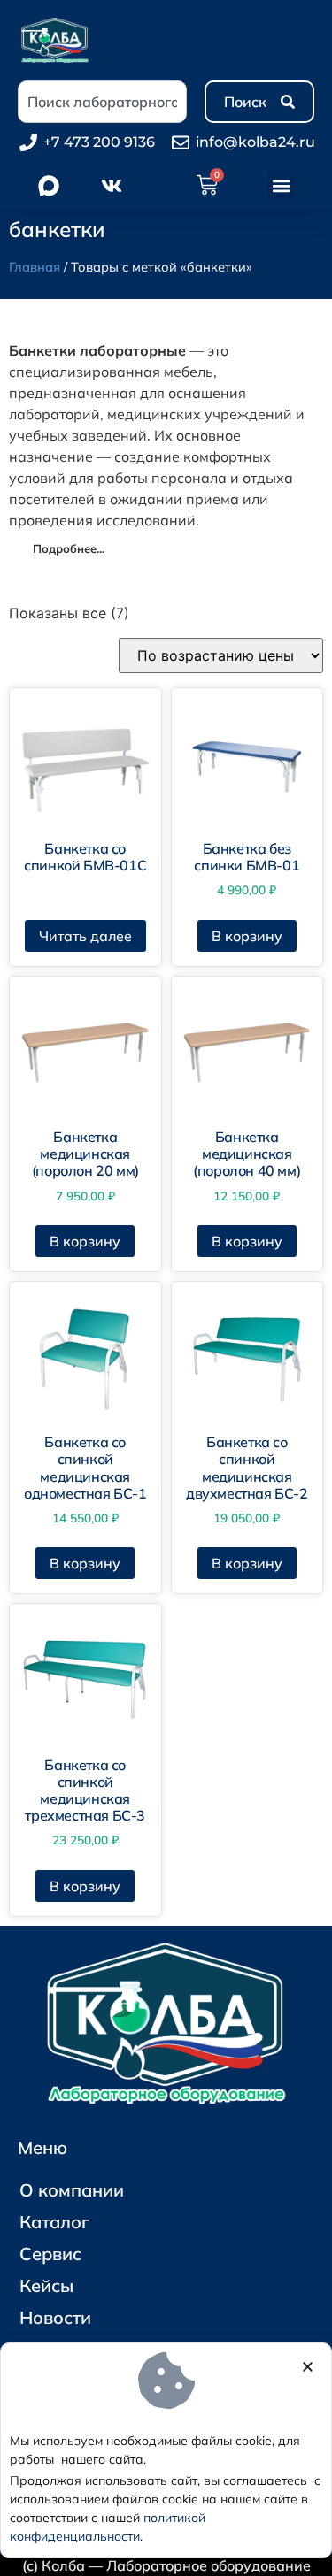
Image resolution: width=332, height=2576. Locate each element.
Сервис (50, 2254)
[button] (282, 185)
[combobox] (102, 102)
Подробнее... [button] (69, 548)
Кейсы (46, 2285)
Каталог (54, 2222)
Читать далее (85, 936)
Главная (35, 267)
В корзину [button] (247, 936)
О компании (72, 2190)
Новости (55, 2317)
